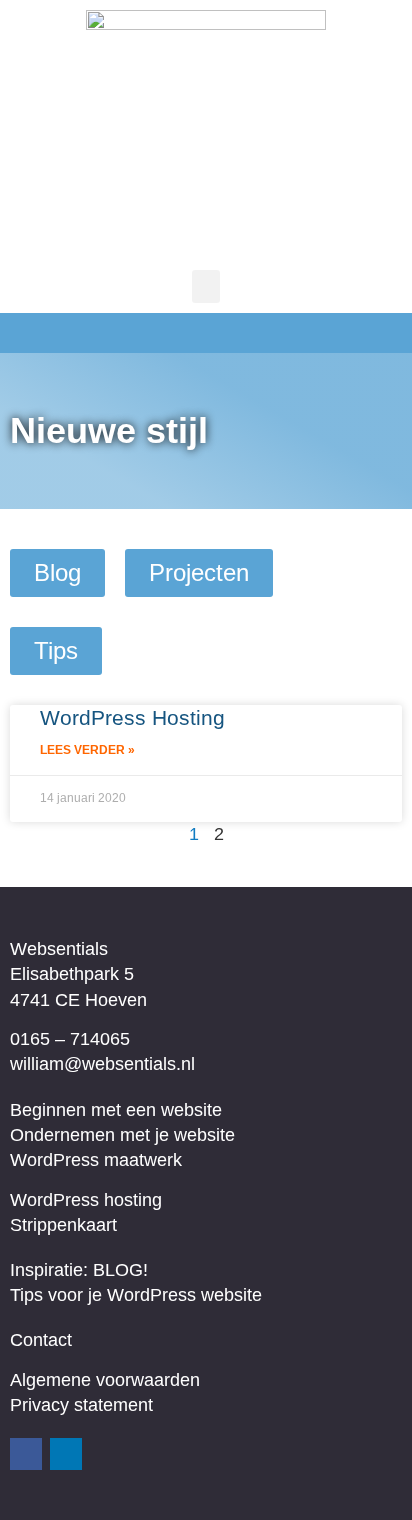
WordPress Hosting (132, 717)
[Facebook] (26, 1454)
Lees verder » (87, 750)
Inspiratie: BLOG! (79, 1270)
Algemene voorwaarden (105, 1380)
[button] (206, 286)
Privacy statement (81, 1405)
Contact (41, 1340)
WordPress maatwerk (96, 1160)
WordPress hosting (86, 1200)
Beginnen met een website (116, 1110)
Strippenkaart (63, 1225)
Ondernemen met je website (122, 1135)
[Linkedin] (66, 1454)
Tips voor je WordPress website (136, 1295)
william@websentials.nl (102, 1064)
